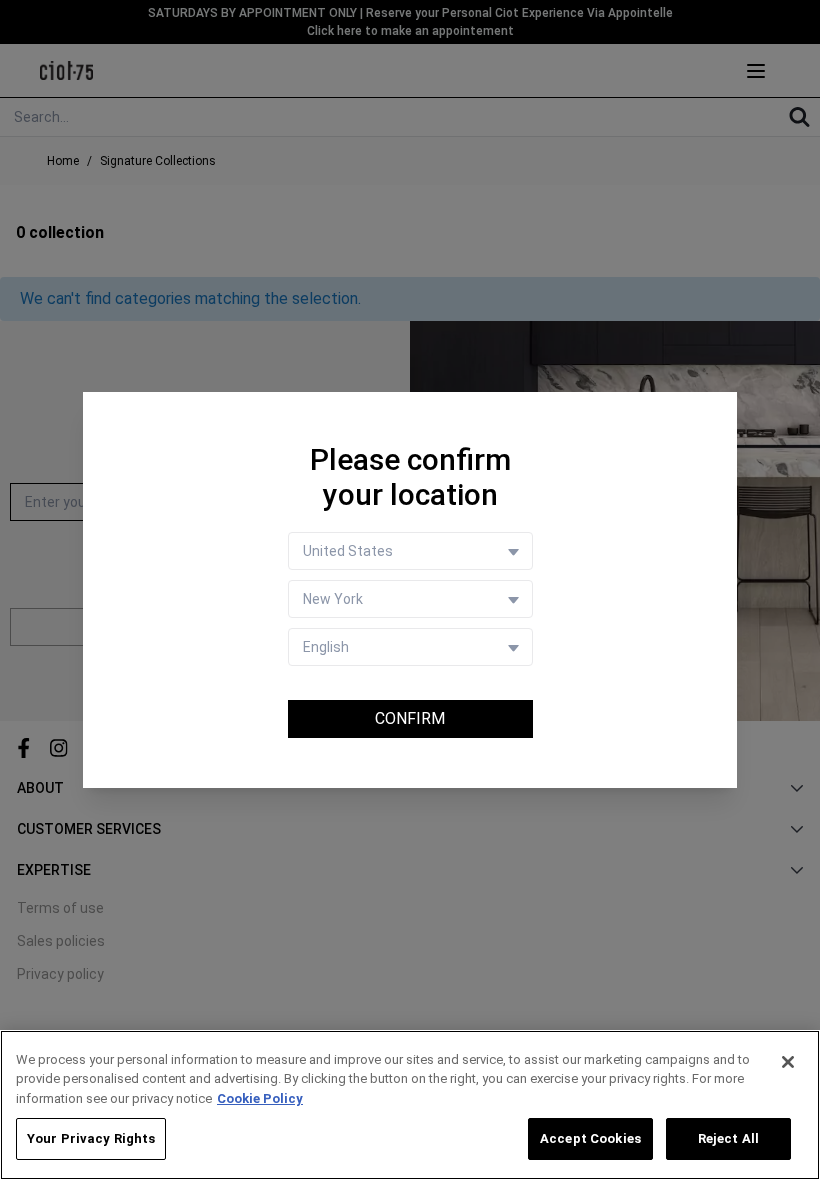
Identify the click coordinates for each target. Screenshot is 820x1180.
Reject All (728, 1138)
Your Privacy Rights (91, 1138)
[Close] (788, 1062)
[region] (410, 1105)
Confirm (410, 718)
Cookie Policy (260, 1098)
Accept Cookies (590, 1138)
